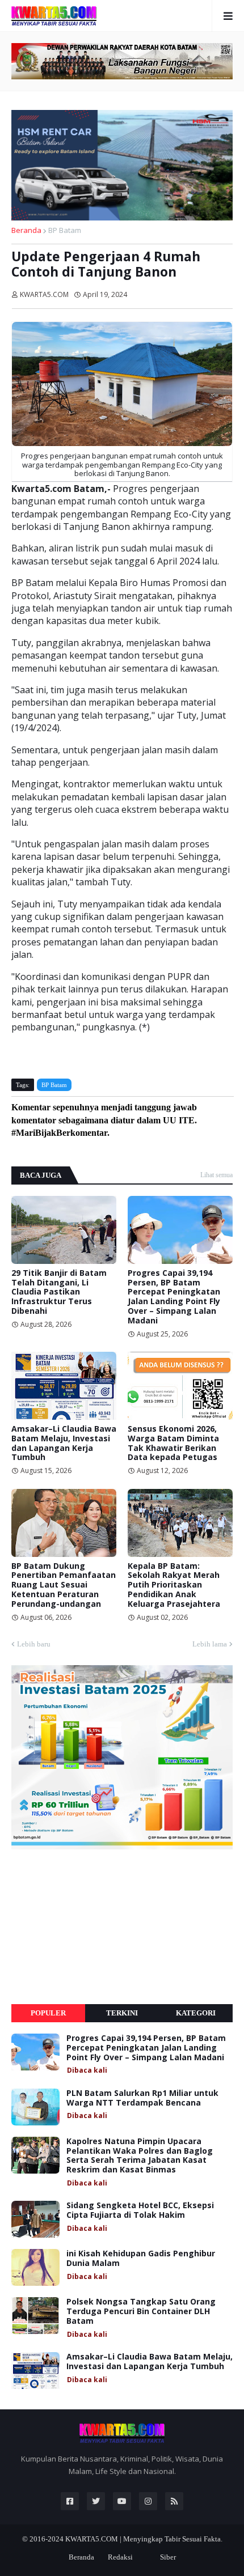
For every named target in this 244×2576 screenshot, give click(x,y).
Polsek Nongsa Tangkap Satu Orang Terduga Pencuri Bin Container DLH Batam (141, 2311)
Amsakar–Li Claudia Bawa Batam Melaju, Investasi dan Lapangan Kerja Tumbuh (64, 1443)
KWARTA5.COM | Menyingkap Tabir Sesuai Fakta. (144, 2539)
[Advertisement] (96, 1927)
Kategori (196, 2013)
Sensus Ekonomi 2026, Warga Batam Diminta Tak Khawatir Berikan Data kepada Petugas (173, 1443)
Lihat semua (216, 1175)
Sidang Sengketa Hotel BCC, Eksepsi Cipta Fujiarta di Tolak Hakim (140, 2210)
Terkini (122, 2013)
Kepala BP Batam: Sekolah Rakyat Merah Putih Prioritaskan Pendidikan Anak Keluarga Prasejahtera (174, 1585)
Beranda (26, 230)
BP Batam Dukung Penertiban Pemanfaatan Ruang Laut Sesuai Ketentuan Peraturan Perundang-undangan (64, 1585)
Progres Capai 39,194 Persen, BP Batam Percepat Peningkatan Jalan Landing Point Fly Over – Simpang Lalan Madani (174, 1297)
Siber (168, 2557)
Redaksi (120, 2557)
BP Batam (65, 230)
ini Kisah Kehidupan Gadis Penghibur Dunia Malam (141, 2259)
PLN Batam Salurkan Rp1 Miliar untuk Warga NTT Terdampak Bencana (142, 2098)
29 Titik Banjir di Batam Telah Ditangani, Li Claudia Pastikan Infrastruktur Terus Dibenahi (59, 1292)
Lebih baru (34, 1644)
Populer (48, 2013)
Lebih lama (210, 1644)
